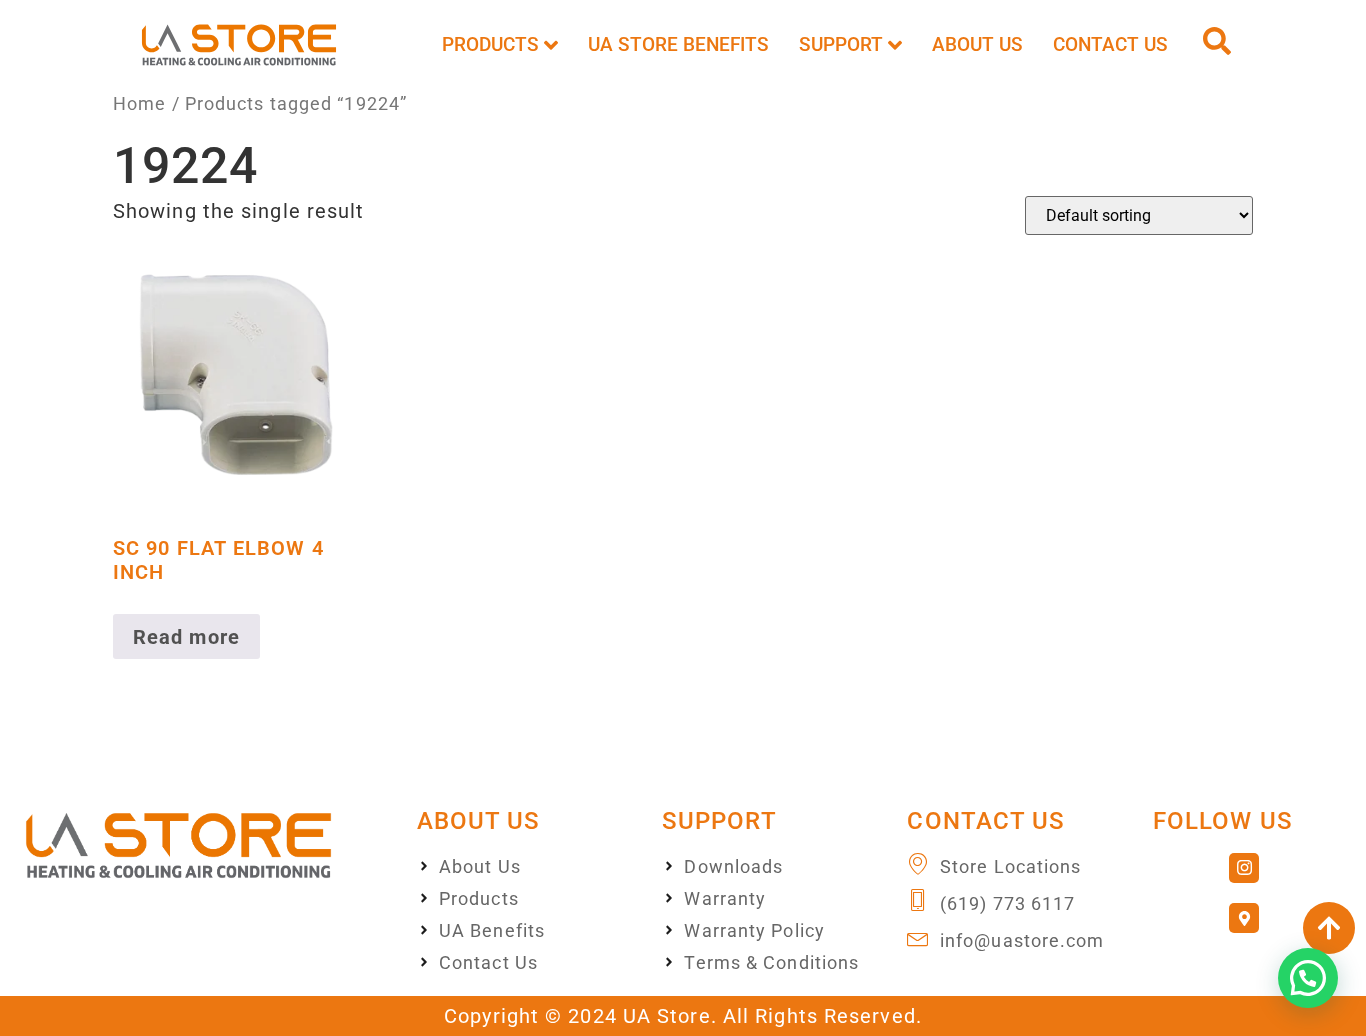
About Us (977, 44)
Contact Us (1110, 44)
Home (139, 103)
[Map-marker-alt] (1244, 918)
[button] (1308, 978)
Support (841, 44)
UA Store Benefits (678, 44)
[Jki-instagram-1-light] (1244, 868)
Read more (186, 637)
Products (490, 44)
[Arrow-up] (1329, 928)
